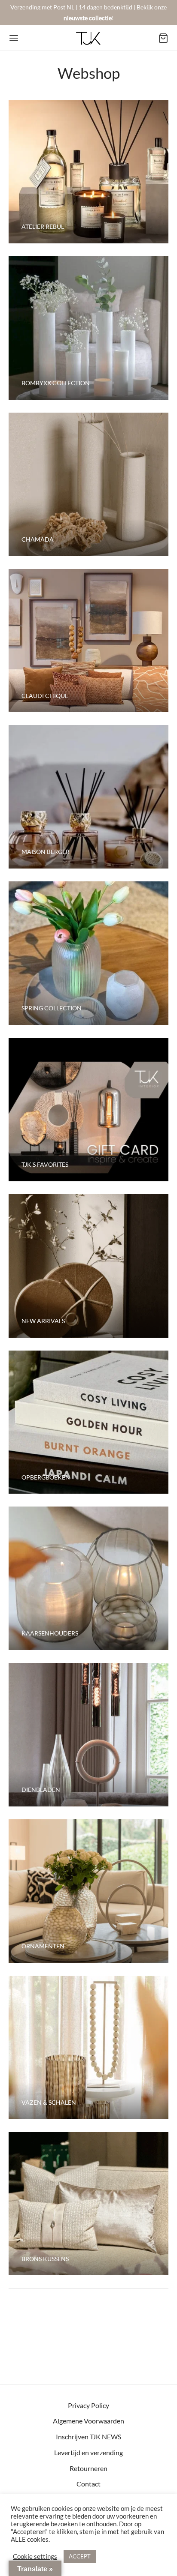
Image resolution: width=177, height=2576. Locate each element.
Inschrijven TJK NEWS (88, 2437)
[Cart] (163, 38)
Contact (88, 2484)
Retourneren (88, 2468)
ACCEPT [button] (80, 2556)
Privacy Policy (88, 2405)
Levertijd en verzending (88, 2452)
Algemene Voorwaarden (88, 2421)
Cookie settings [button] (35, 2557)
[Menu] (14, 38)
